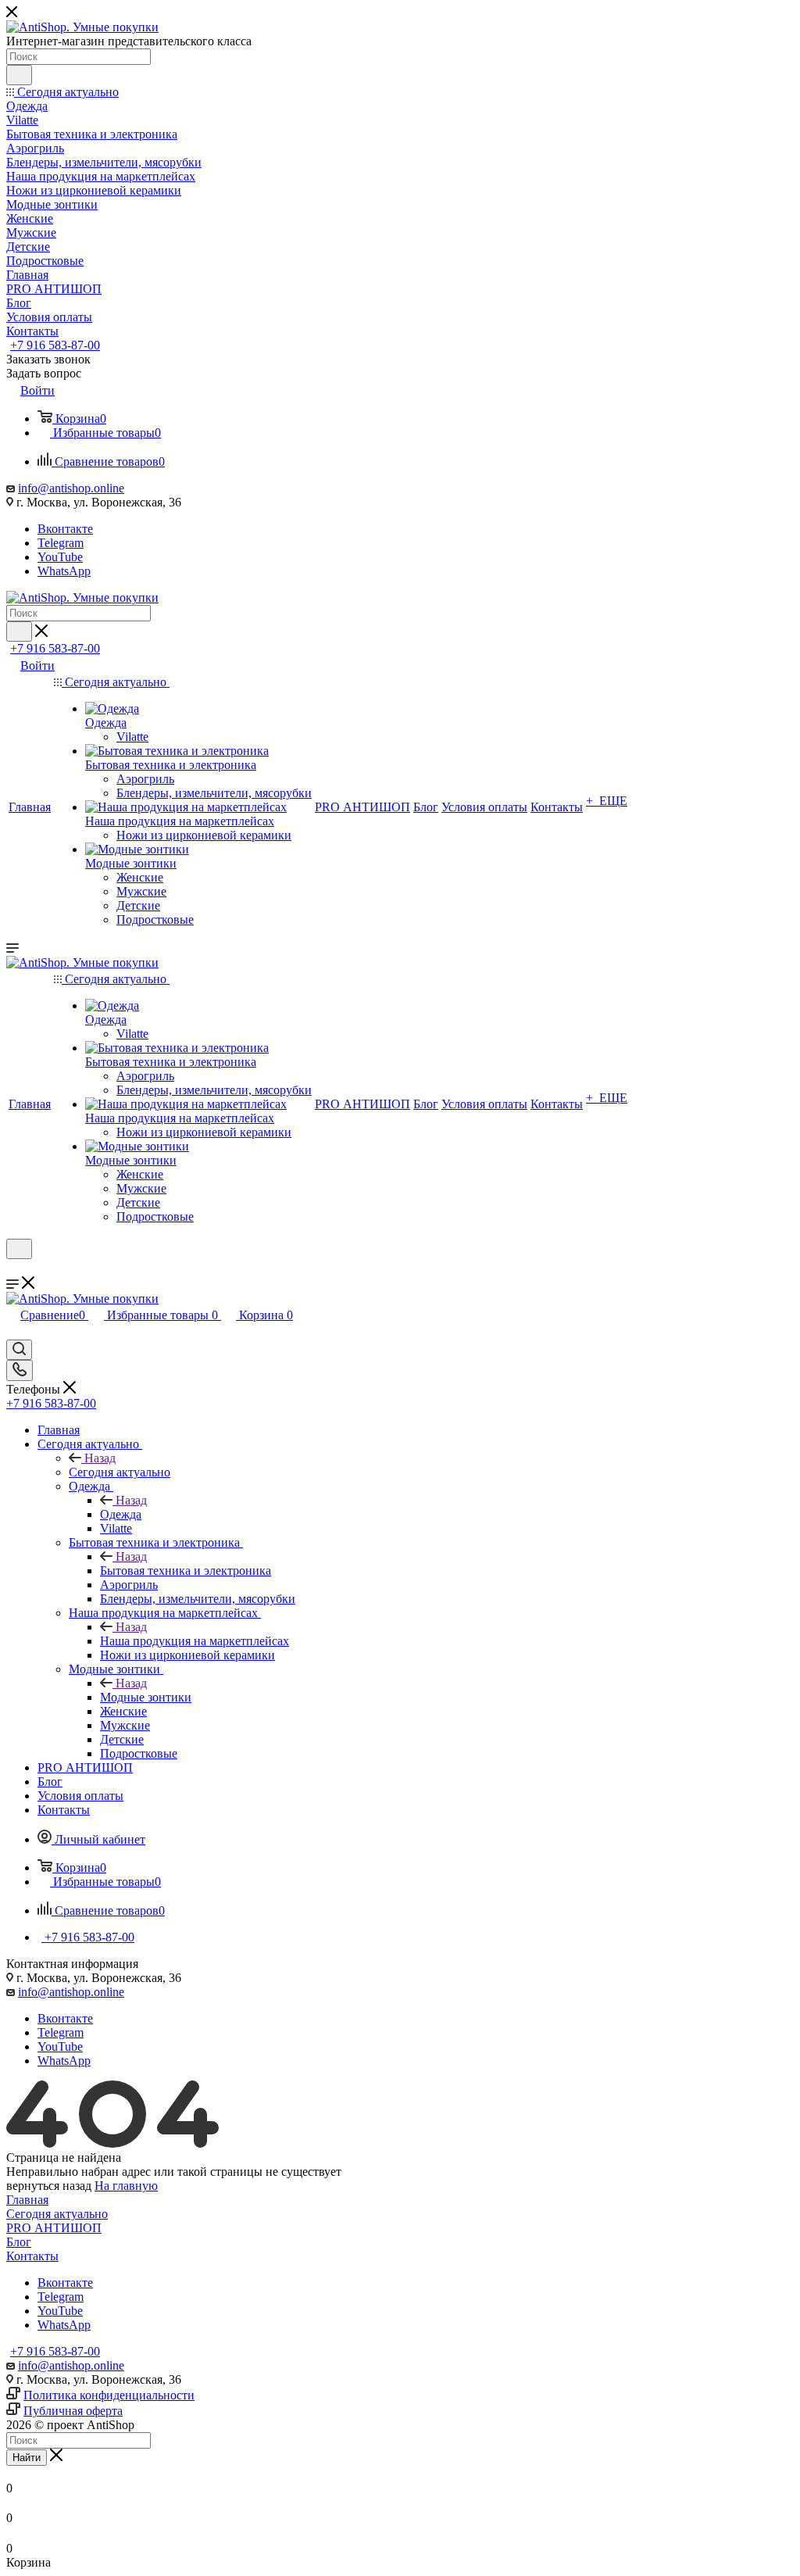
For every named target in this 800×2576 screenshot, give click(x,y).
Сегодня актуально (120, 1472)
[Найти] (19, 75)
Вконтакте (65, 529)
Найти (27, 2458)
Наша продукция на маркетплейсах (195, 1641)
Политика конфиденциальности (109, 2395)
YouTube (60, 557)
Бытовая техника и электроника (186, 1571)
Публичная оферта (73, 2411)
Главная (27, 2200)
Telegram (61, 543)
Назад (100, 1458)
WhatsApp (64, 571)
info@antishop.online (71, 488)
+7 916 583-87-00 (55, 345)
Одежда (121, 1514)
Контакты (32, 2256)
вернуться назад (49, 2186)
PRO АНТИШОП (54, 2228)
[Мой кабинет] (13, 1269)
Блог (19, 2242)
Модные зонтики (146, 1697)
